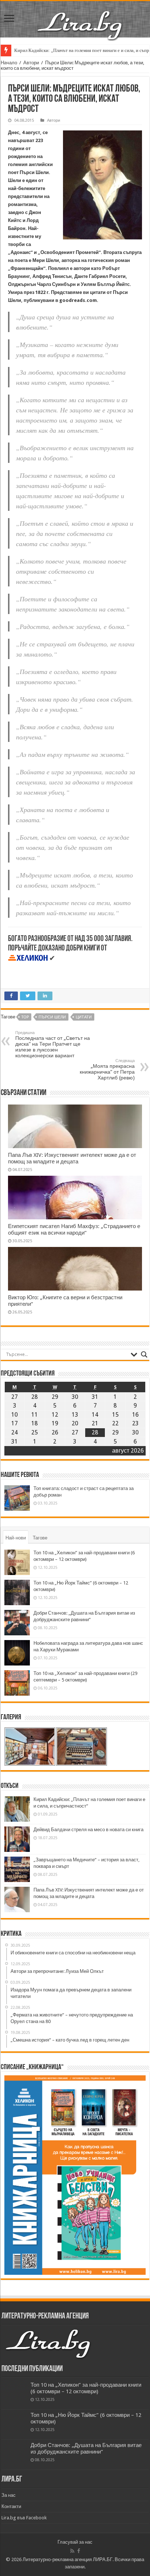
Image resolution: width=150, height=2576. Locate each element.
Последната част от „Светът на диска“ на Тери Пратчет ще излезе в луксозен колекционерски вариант (53, 1044)
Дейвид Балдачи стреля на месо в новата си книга (88, 1830)
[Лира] (80, 18)
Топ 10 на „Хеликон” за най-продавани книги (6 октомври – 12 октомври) (86, 2388)
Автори (31, 63)
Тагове (40, 1538)
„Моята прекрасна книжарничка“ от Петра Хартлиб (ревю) (107, 1069)
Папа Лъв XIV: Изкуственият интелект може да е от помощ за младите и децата (72, 1158)
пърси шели (52, 1017)
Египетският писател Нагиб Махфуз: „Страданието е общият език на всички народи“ (74, 1230)
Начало (9, 63)
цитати (84, 1017)
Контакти (11, 2506)
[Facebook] (79, 2551)
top (25, 1017)
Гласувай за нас (75, 2542)
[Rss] (72, 2551)
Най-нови (16, 1538)
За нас (9, 2495)
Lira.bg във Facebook (24, 2518)
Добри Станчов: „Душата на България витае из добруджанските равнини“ (86, 2448)
